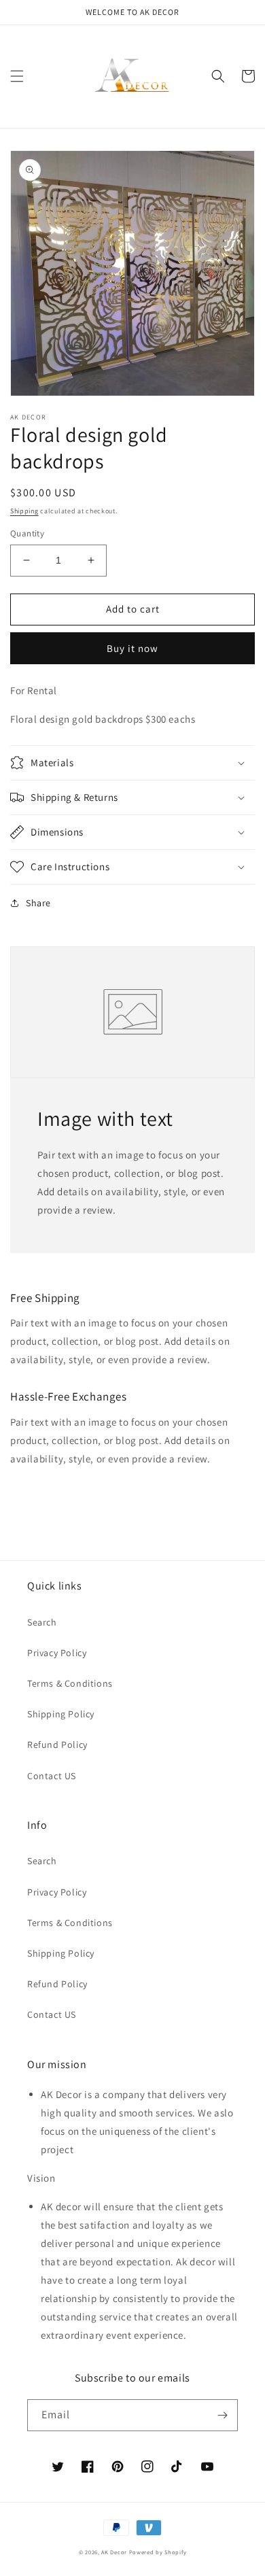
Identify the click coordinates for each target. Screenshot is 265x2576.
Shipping (24, 511)
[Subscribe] (222, 2415)
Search (42, 1622)
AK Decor (114, 2552)
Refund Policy (57, 1745)
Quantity (27, 533)
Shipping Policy (61, 1714)
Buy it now (132, 648)
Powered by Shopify (158, 2552)
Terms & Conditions (70, 1683)
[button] (17, 76)
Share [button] (38, 903)
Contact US (52, 1776)
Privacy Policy (57, 1653)
